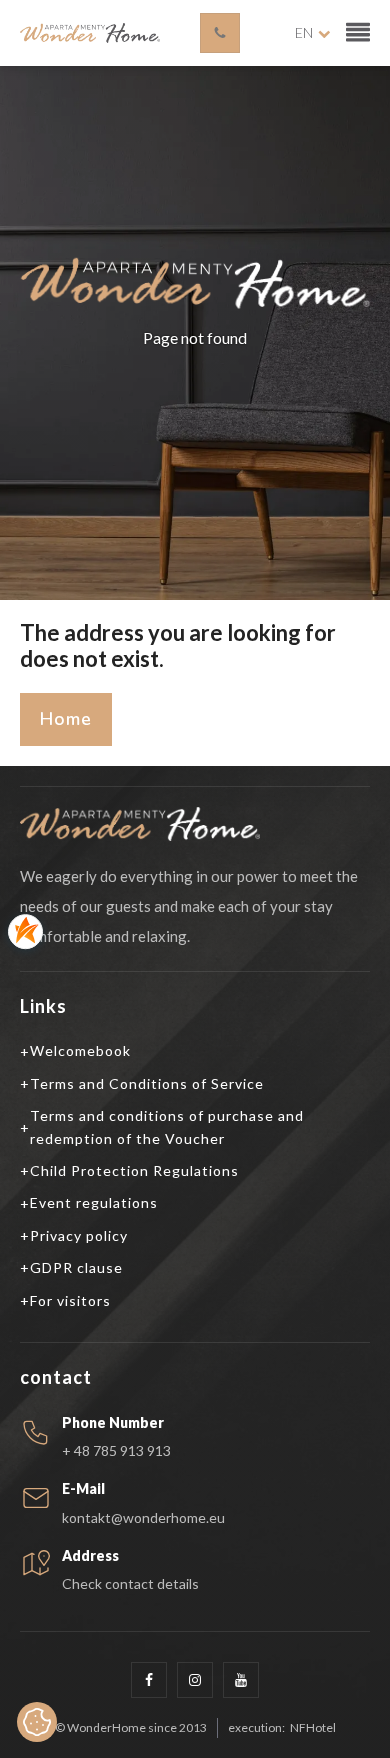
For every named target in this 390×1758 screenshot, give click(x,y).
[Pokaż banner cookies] (37, 1722)
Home (66, 719)
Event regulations (94, 1202)
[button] (358, 33)
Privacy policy (79, 1235)
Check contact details (130, 1584)
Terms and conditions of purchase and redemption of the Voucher (167, 1126)
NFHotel (313, 1728)
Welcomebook (80, 1050)
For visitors (70, 1300)
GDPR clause (76, 1267)
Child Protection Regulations (134, 1170)
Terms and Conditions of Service (147, 1083)
